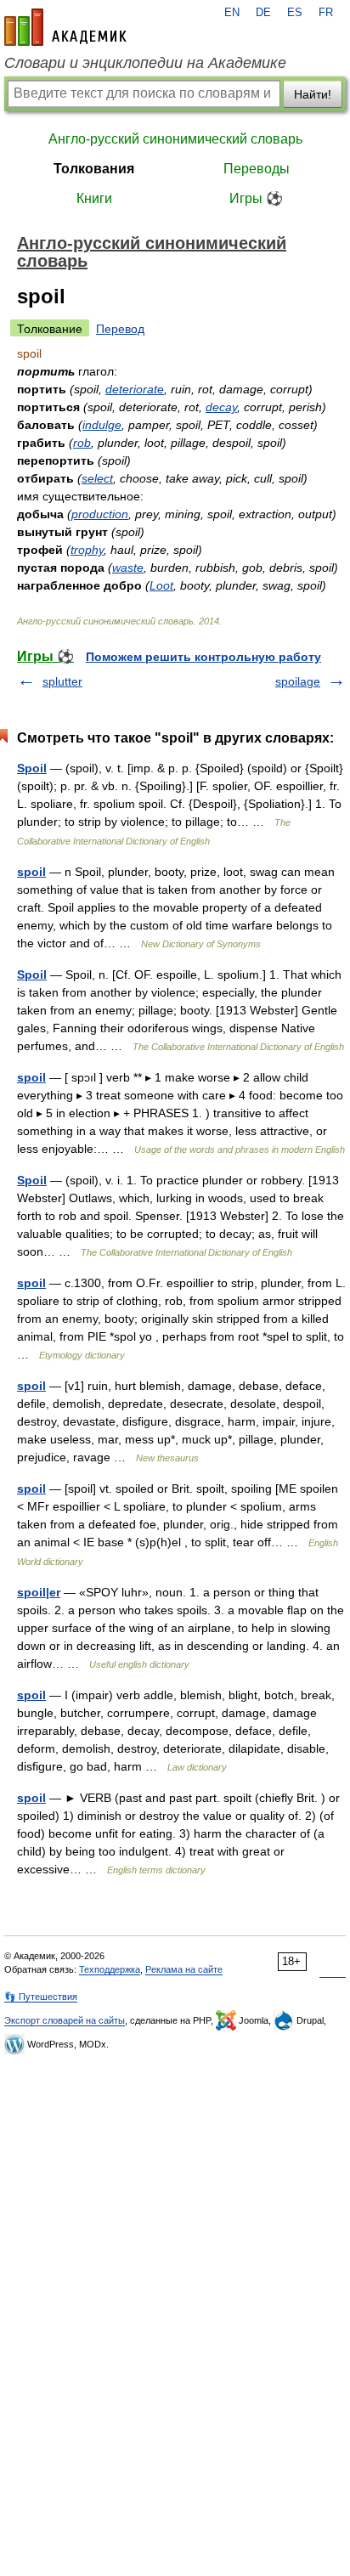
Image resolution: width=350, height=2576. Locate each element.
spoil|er (39, 1592)
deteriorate (135, 389)
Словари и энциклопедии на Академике (145, 63)
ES (295, 13)
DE (263, 13)
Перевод (120, 329)
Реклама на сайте (184, 1969)
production (100, 514)
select (97, 478)
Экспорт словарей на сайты (65, 2020)
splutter (62, 681)
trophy (87, 550)
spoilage (298, 681)
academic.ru (65, 27)
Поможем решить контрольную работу (203, 657)
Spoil (32, 768)
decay (221, 407)
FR (326, 13)
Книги (94, 198)
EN (232, 13)
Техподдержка (110, 1969)
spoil (31, 872)
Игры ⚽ (256, 198)
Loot (161, 585)
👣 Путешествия (41, 1997)
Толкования (94, 169)
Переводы (257, 169)
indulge (102, 425)
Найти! (313, 94)
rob (82, 443)
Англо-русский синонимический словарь (175, 139)
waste (128, 568)
